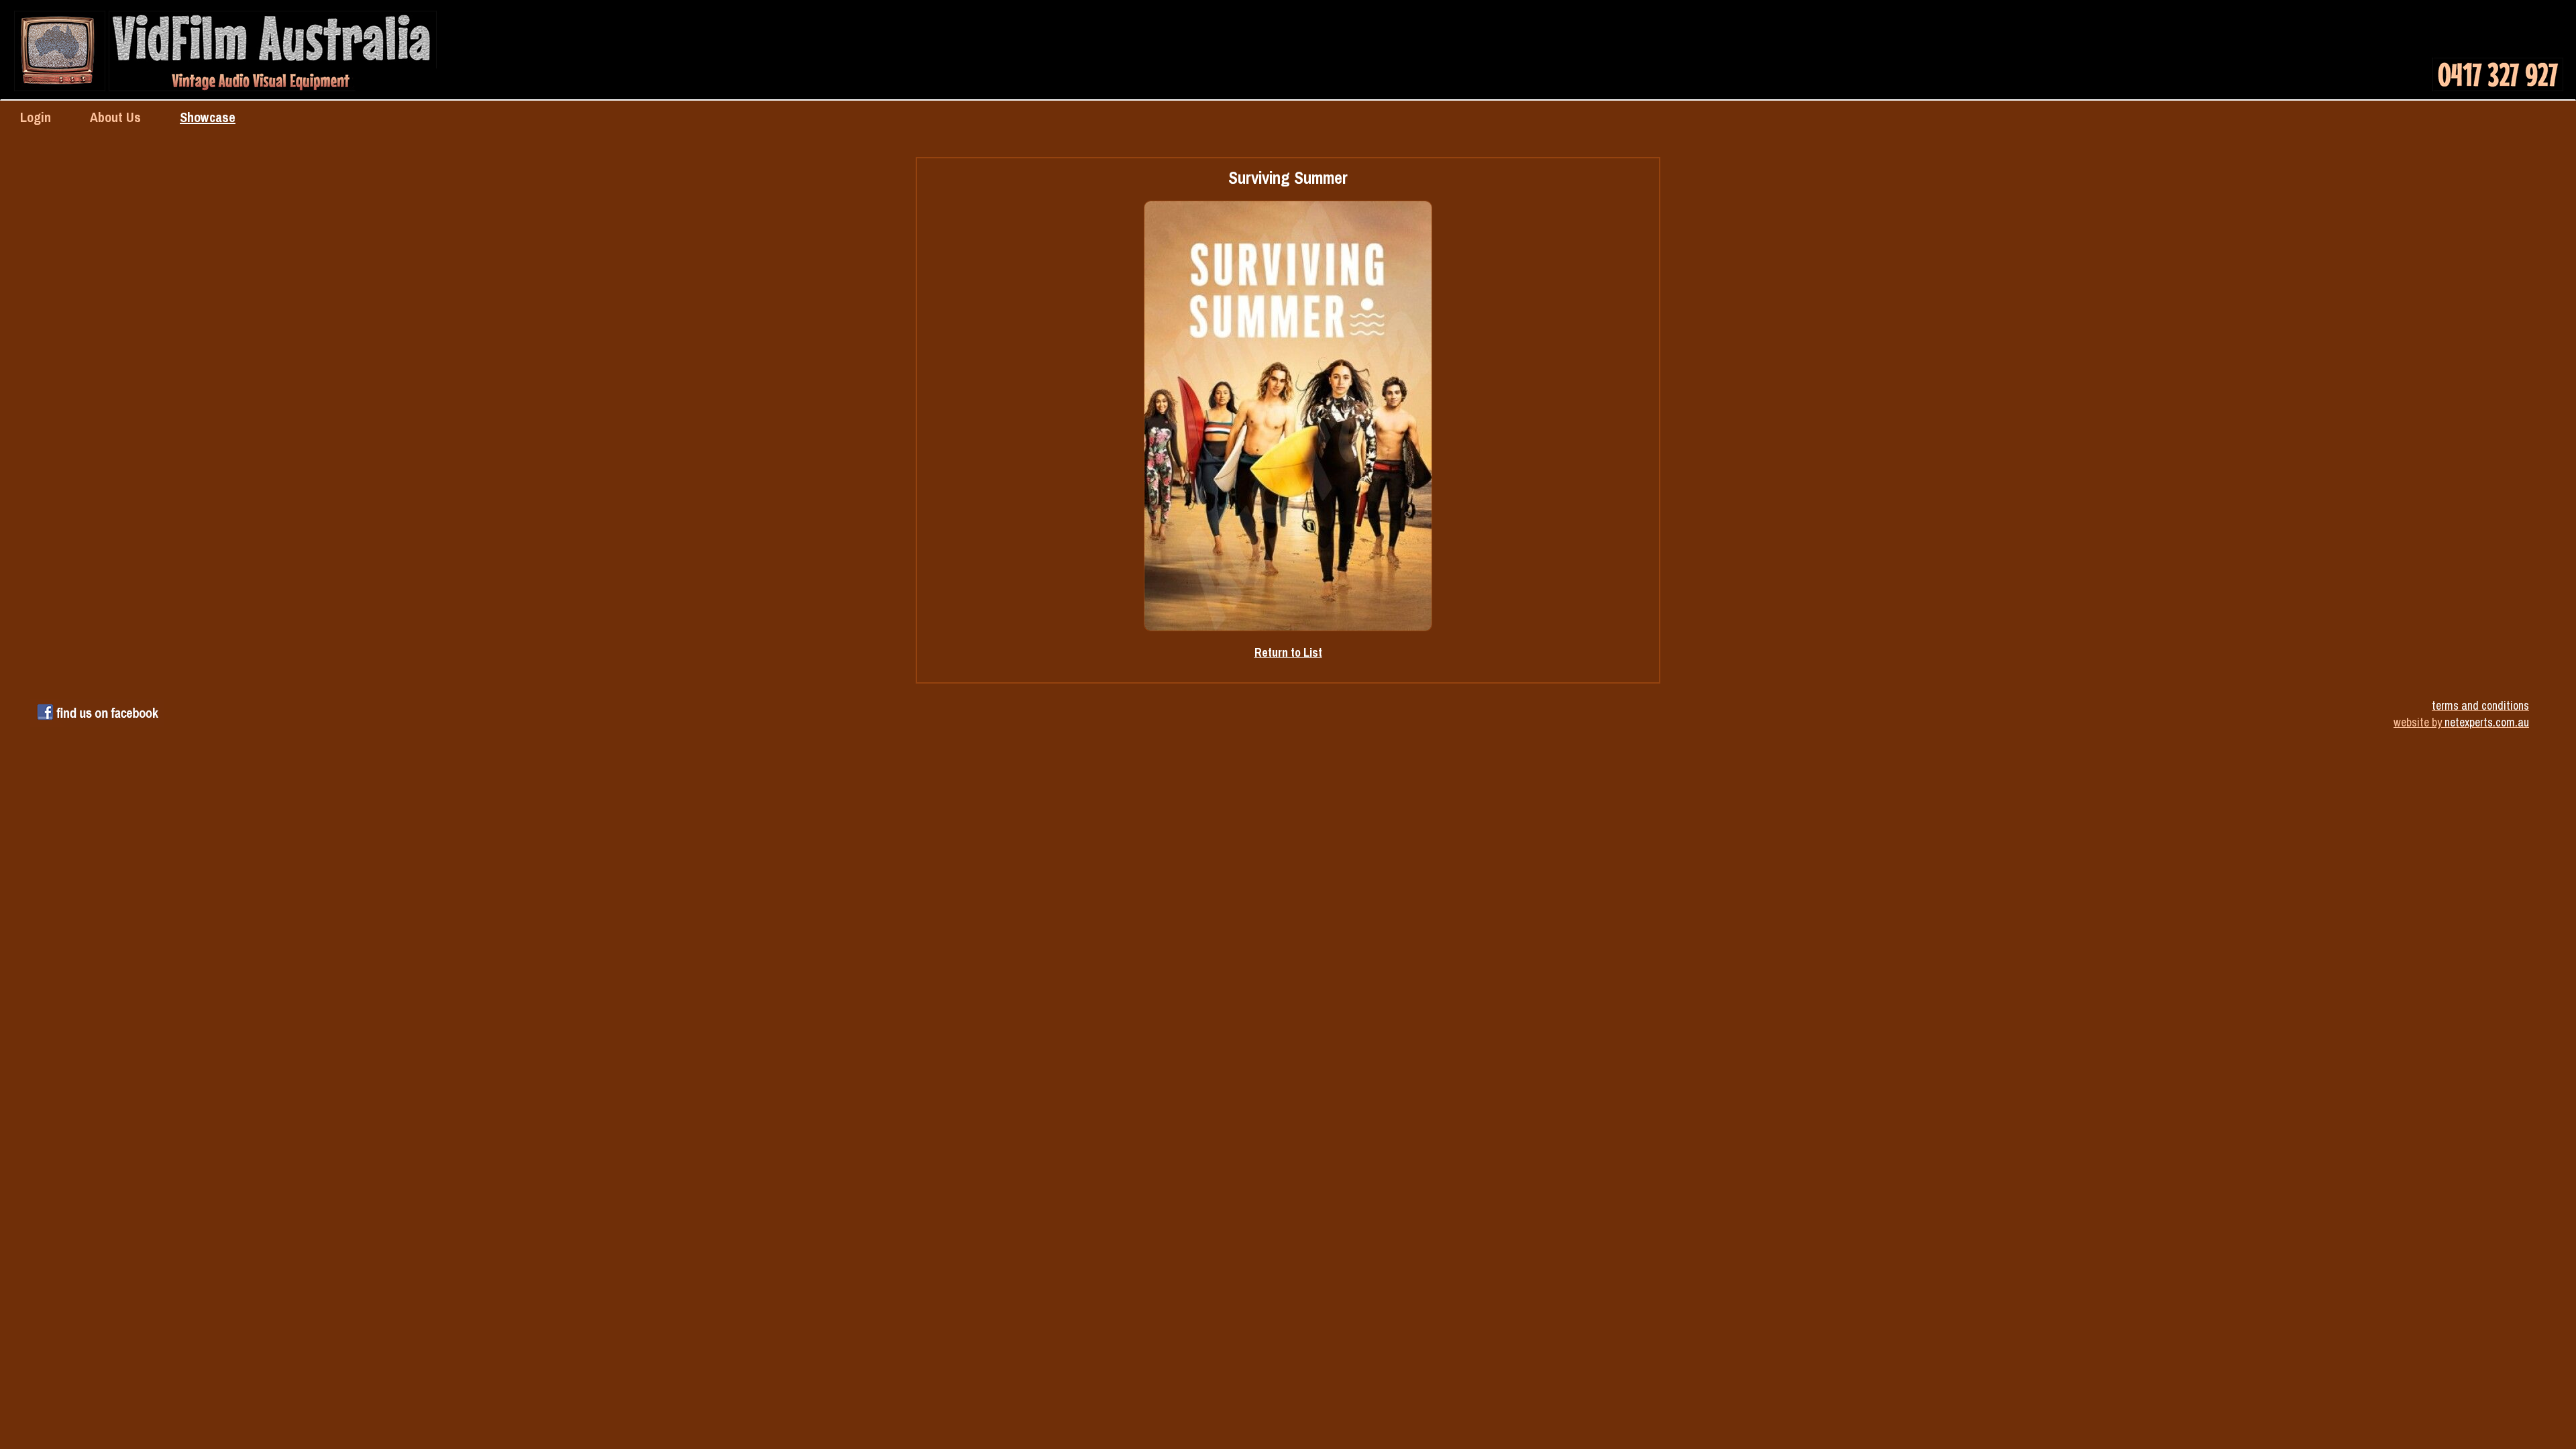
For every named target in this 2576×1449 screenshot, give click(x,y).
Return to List (1288, 652)
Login (36, 117)
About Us (115, 117)
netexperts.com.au (2487, 722)
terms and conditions (2480, 705)
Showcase (208, 117)
